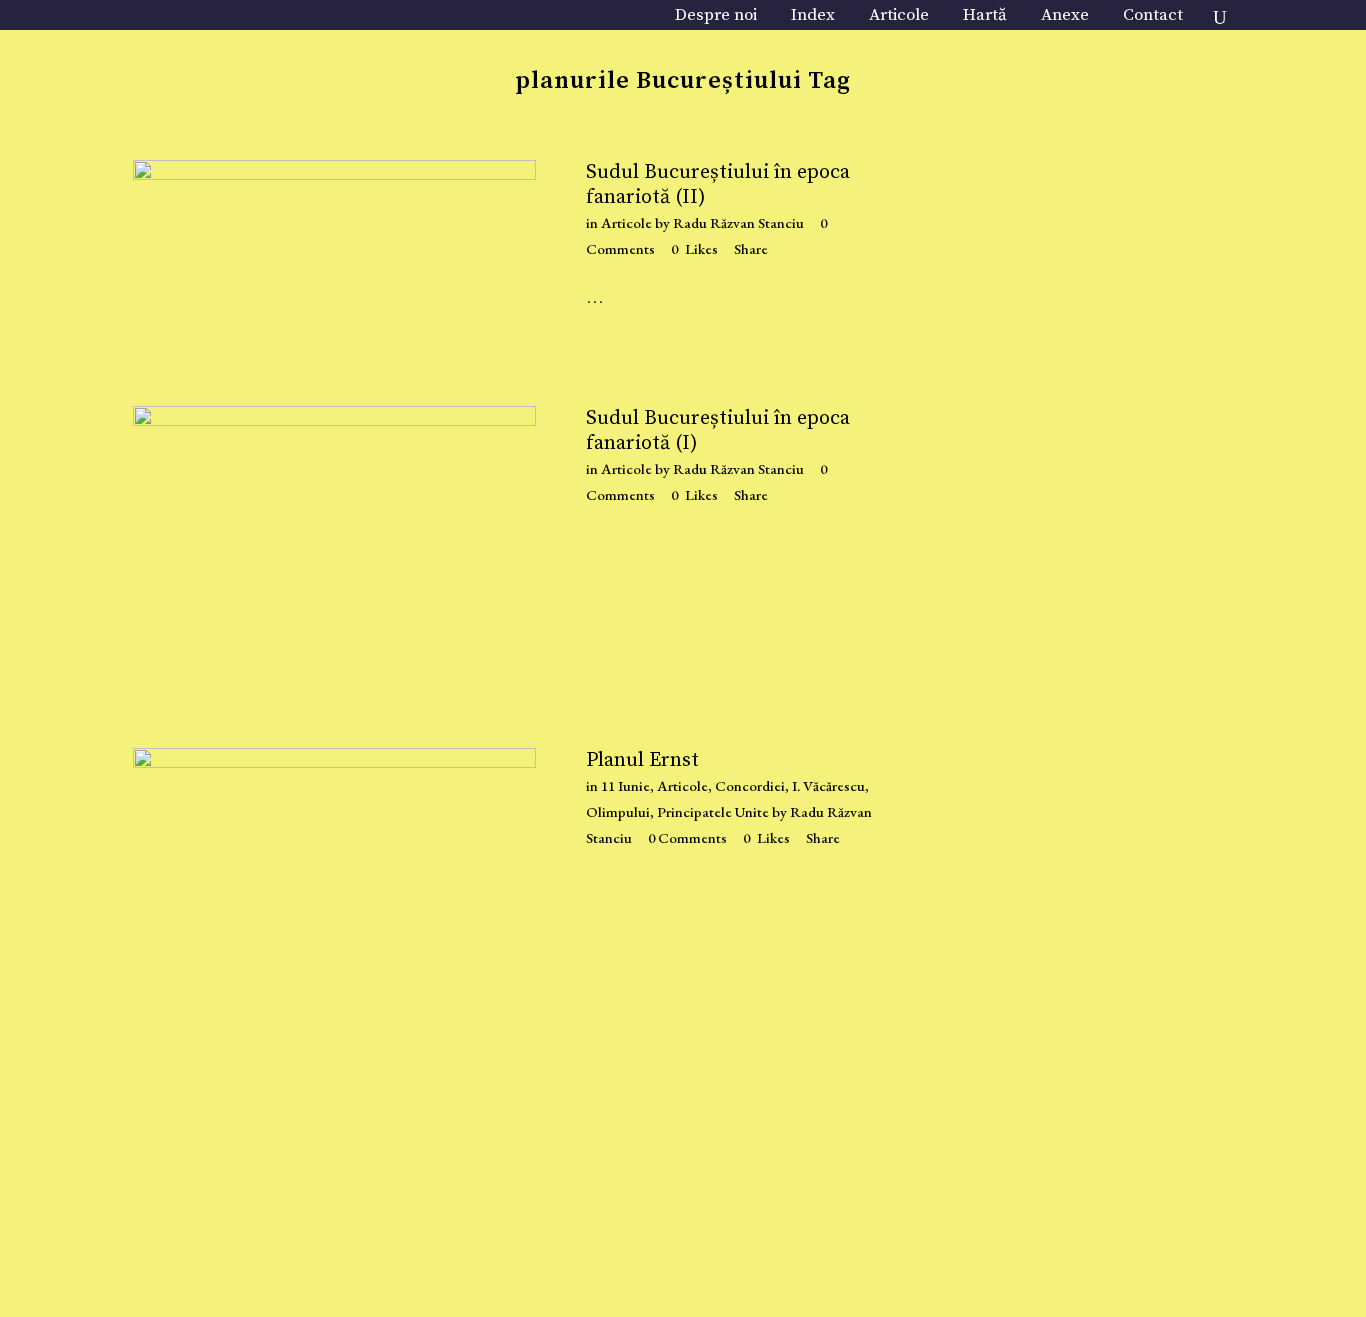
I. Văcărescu (828, 785)
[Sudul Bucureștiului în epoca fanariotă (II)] (334, 257)
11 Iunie (625, 785)
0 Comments (687, 837)
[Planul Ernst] (334, 1012)
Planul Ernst (642, 760)
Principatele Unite (713, 811)
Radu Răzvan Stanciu (738, 222)
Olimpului (618, 811)
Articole (626, 222)
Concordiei (750, 785)
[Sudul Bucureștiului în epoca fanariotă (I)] (334, 557)
